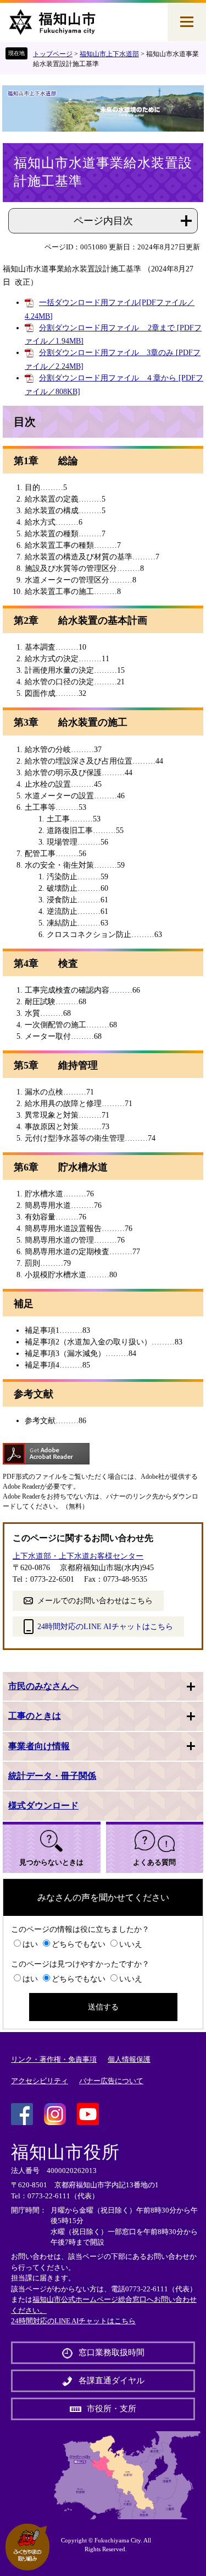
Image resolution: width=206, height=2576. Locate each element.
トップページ (53, 54)
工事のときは (35, 1716)
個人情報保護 (129, 2059)
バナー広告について (111, 2081)
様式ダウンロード (43, 1806)
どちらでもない (79, 1944)
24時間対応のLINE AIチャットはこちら (105, 1627)
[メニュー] (187, 22)
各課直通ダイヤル (112, 2381)
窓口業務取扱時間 (112, 2352)
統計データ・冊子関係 (52, 1776)
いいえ (131, 1944)
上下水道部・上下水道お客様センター (78, 1556)
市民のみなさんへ (43, 1686)
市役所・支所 (112, 2409)
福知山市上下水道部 (109, 54)
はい (30, 1944)
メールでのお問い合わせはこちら (95, 1601)
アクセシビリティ (40, 2081)
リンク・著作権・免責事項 (54, 2059)
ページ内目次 (103, 221)
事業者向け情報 (39, 1746)
